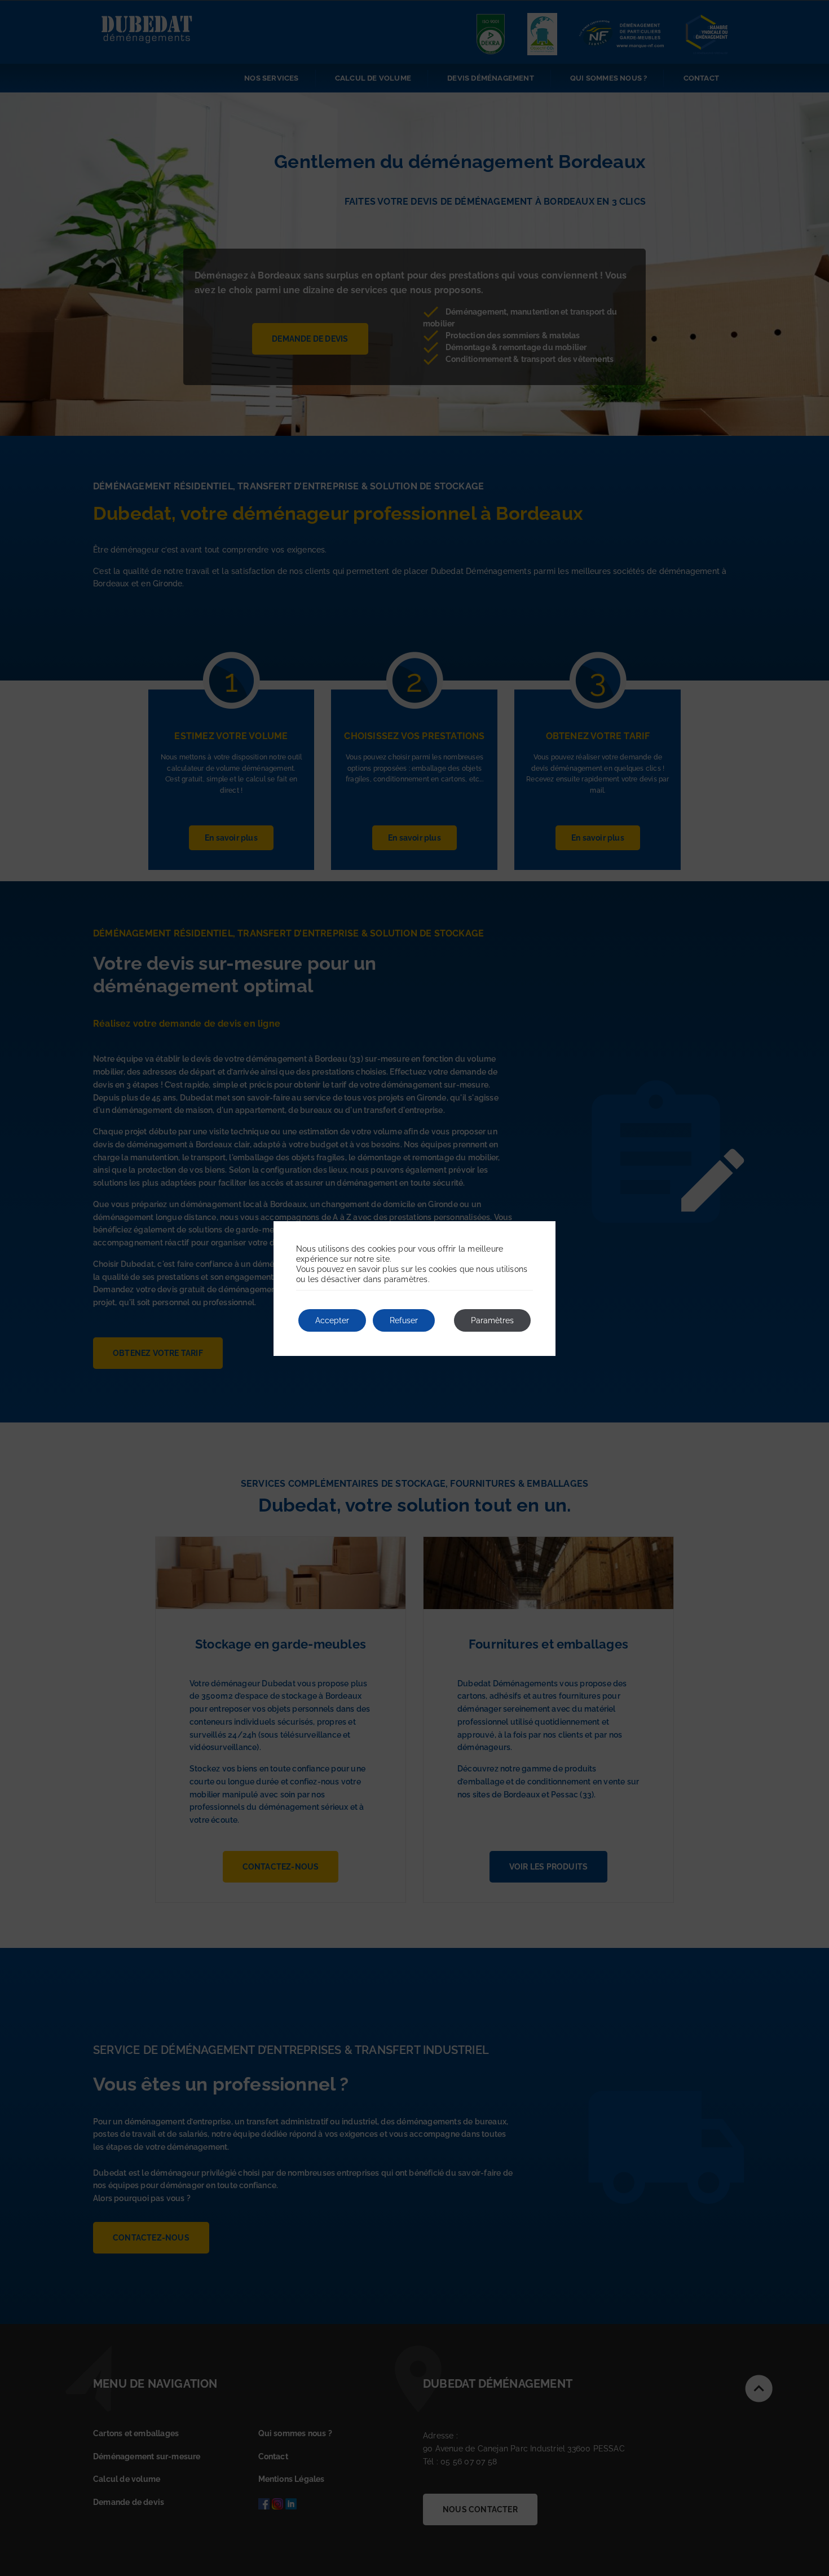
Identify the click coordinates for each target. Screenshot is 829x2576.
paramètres (406, 1279)
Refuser (404, 1320)
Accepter (332, 1320)
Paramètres (492, 1320)
